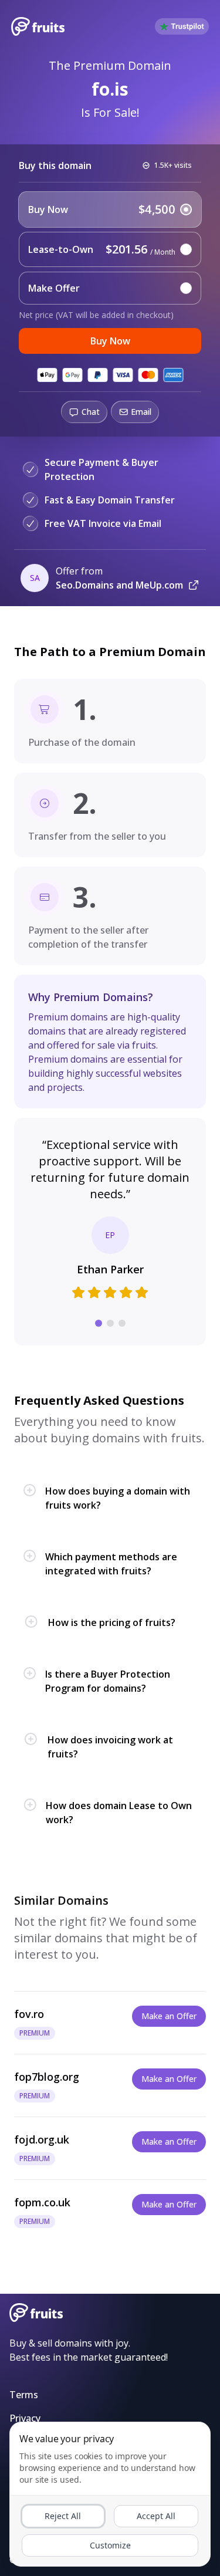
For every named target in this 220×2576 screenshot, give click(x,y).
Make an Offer (169, 2016)
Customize (110, 2545)
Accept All (156, 2516)
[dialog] (110, 2494)
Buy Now (110, 341)
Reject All (63, 2516)
